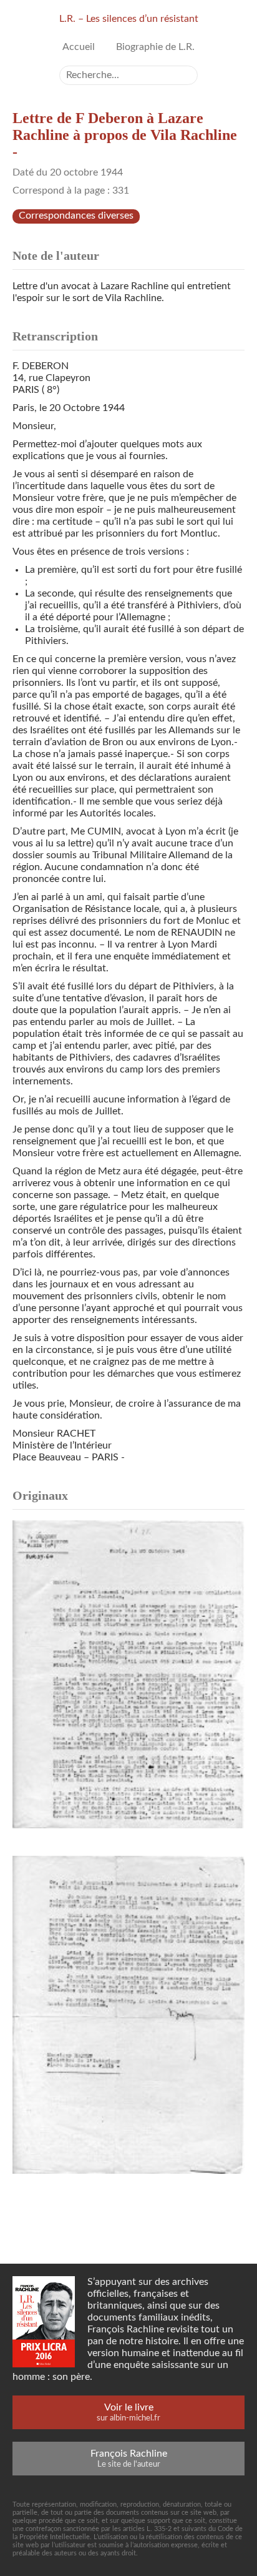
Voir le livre (128, 2412)
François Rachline (129, 2458)
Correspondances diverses (76, 215)
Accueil (79, 47)
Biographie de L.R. (155, 47)
